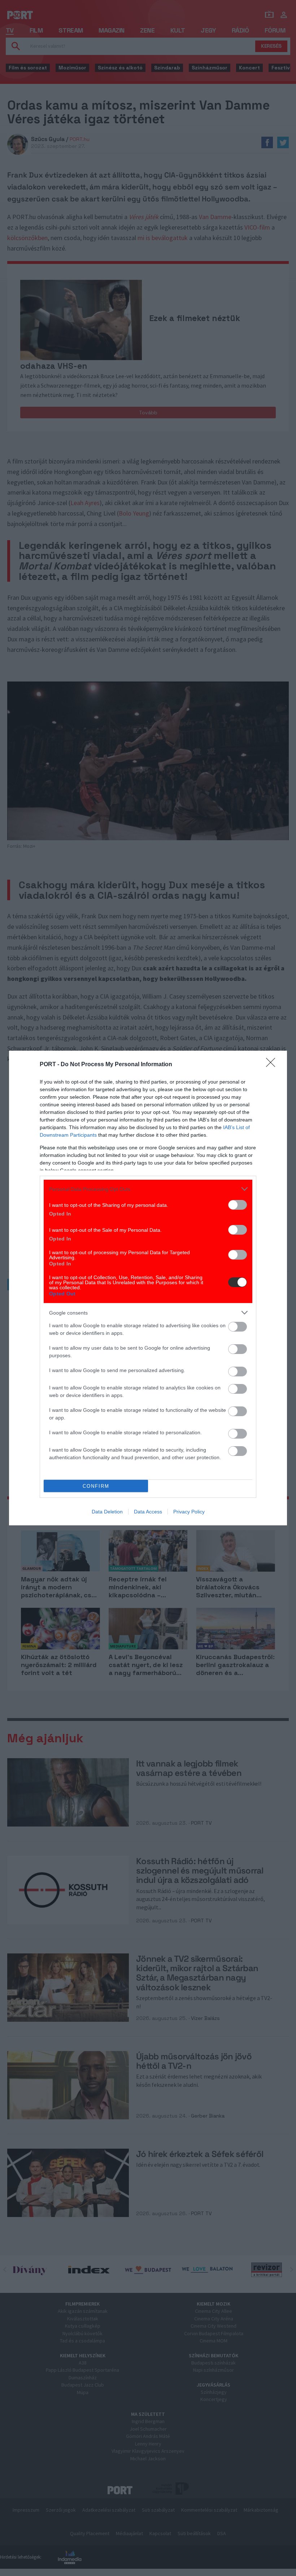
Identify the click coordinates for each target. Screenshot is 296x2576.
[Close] (273, 1065)
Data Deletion (107, 1512)
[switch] (238, 1205)
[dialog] (148, 1288)
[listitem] (148, 1189)
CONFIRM (96, 1486)
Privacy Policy (189, 1512)
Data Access (148, 1512)
